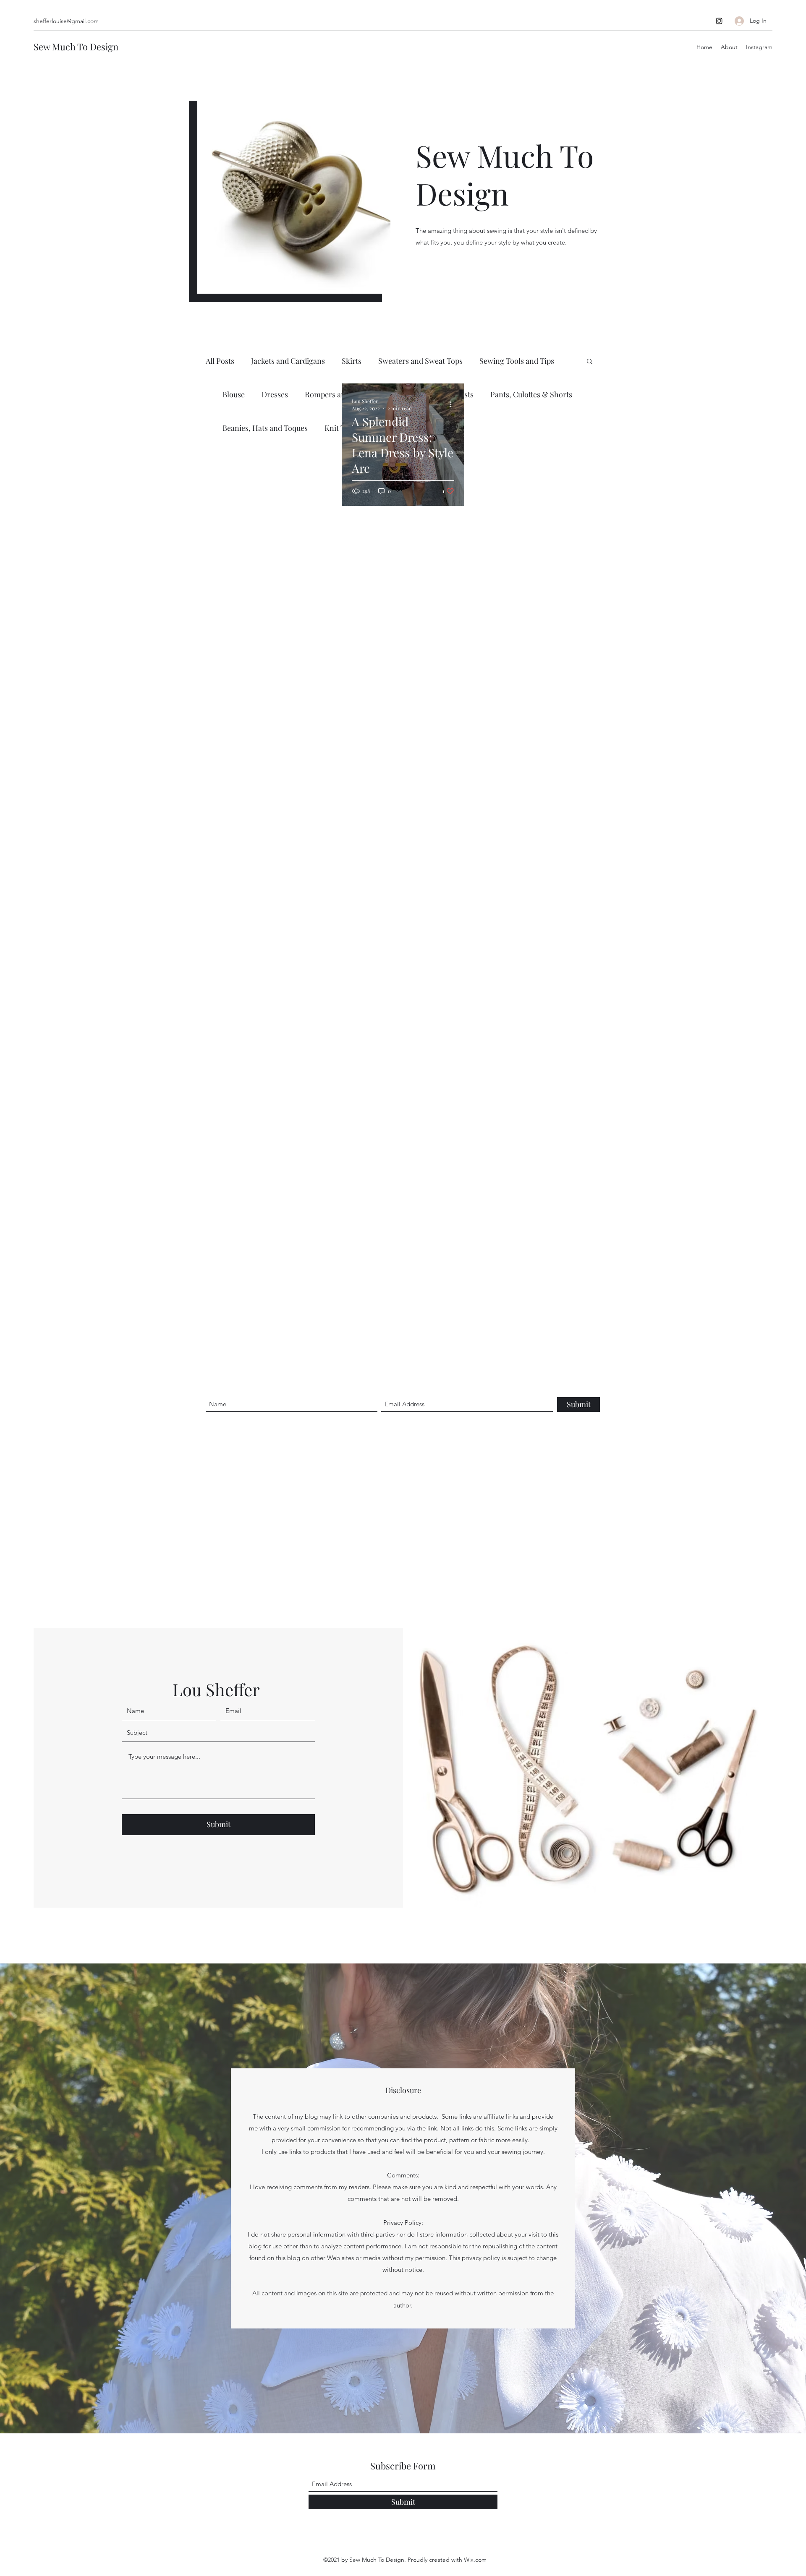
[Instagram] (719, 21)
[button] (590, 362)
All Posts (220, 361)
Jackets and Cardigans (288, 361)
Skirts (352, 361)
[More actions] (453, 404)
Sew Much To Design (76, 47)
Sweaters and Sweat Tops (420, 361)
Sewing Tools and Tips (517, 361)
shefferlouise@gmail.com (66, 21)
